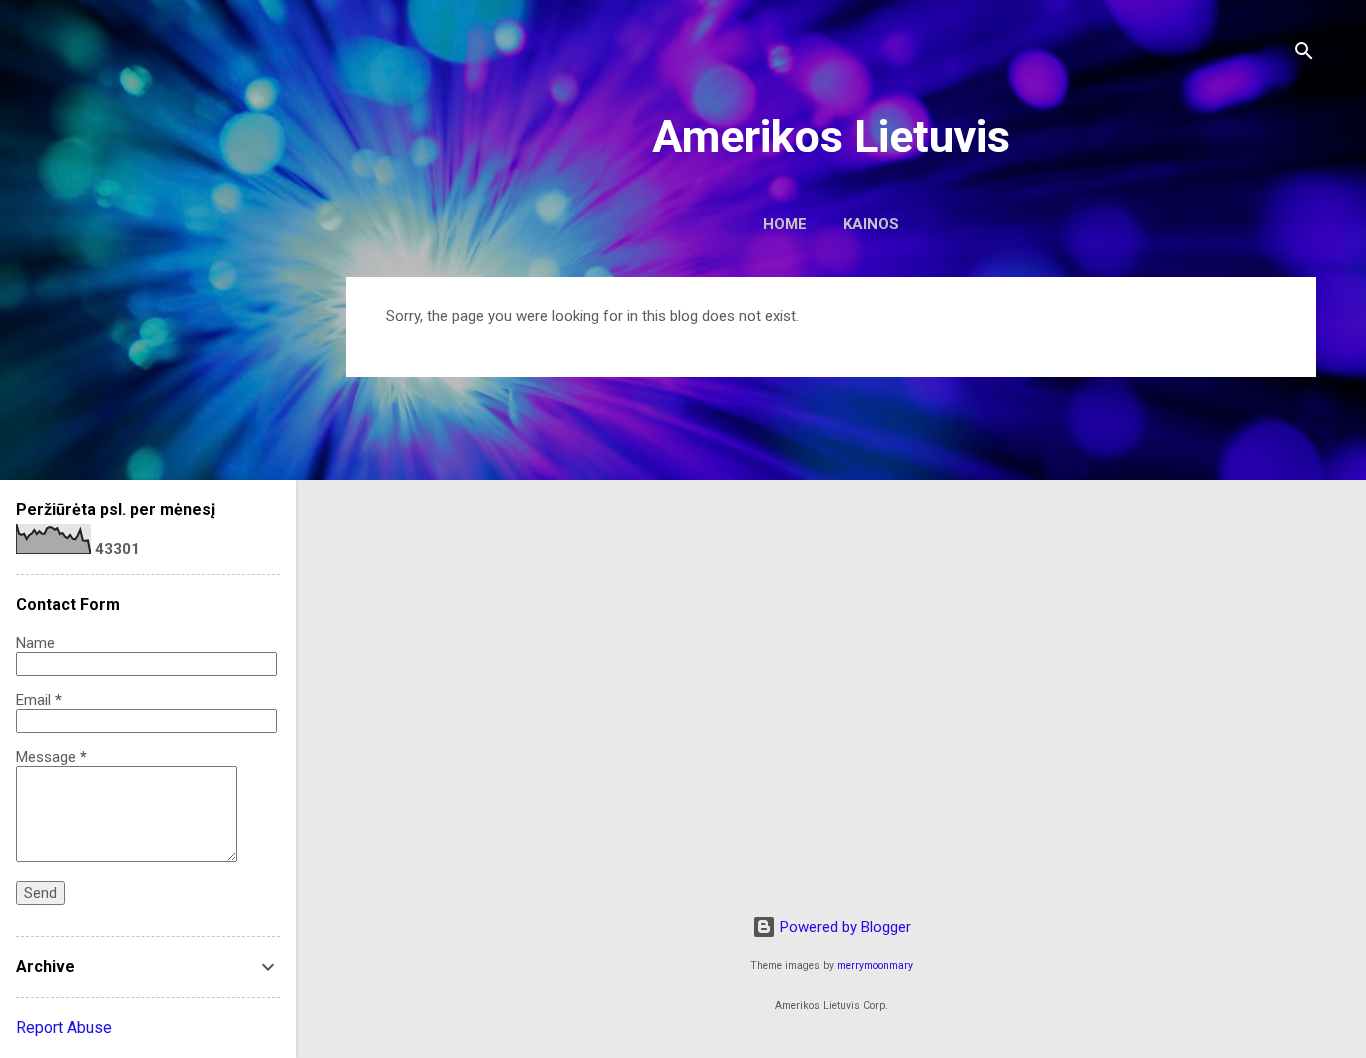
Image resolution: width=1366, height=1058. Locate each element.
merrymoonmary (875, 965)
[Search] (1304, 54)
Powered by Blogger (843, 927)
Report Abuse (64, 1027)
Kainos (871, 224)
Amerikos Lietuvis (831, 136)
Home (785, 224)
